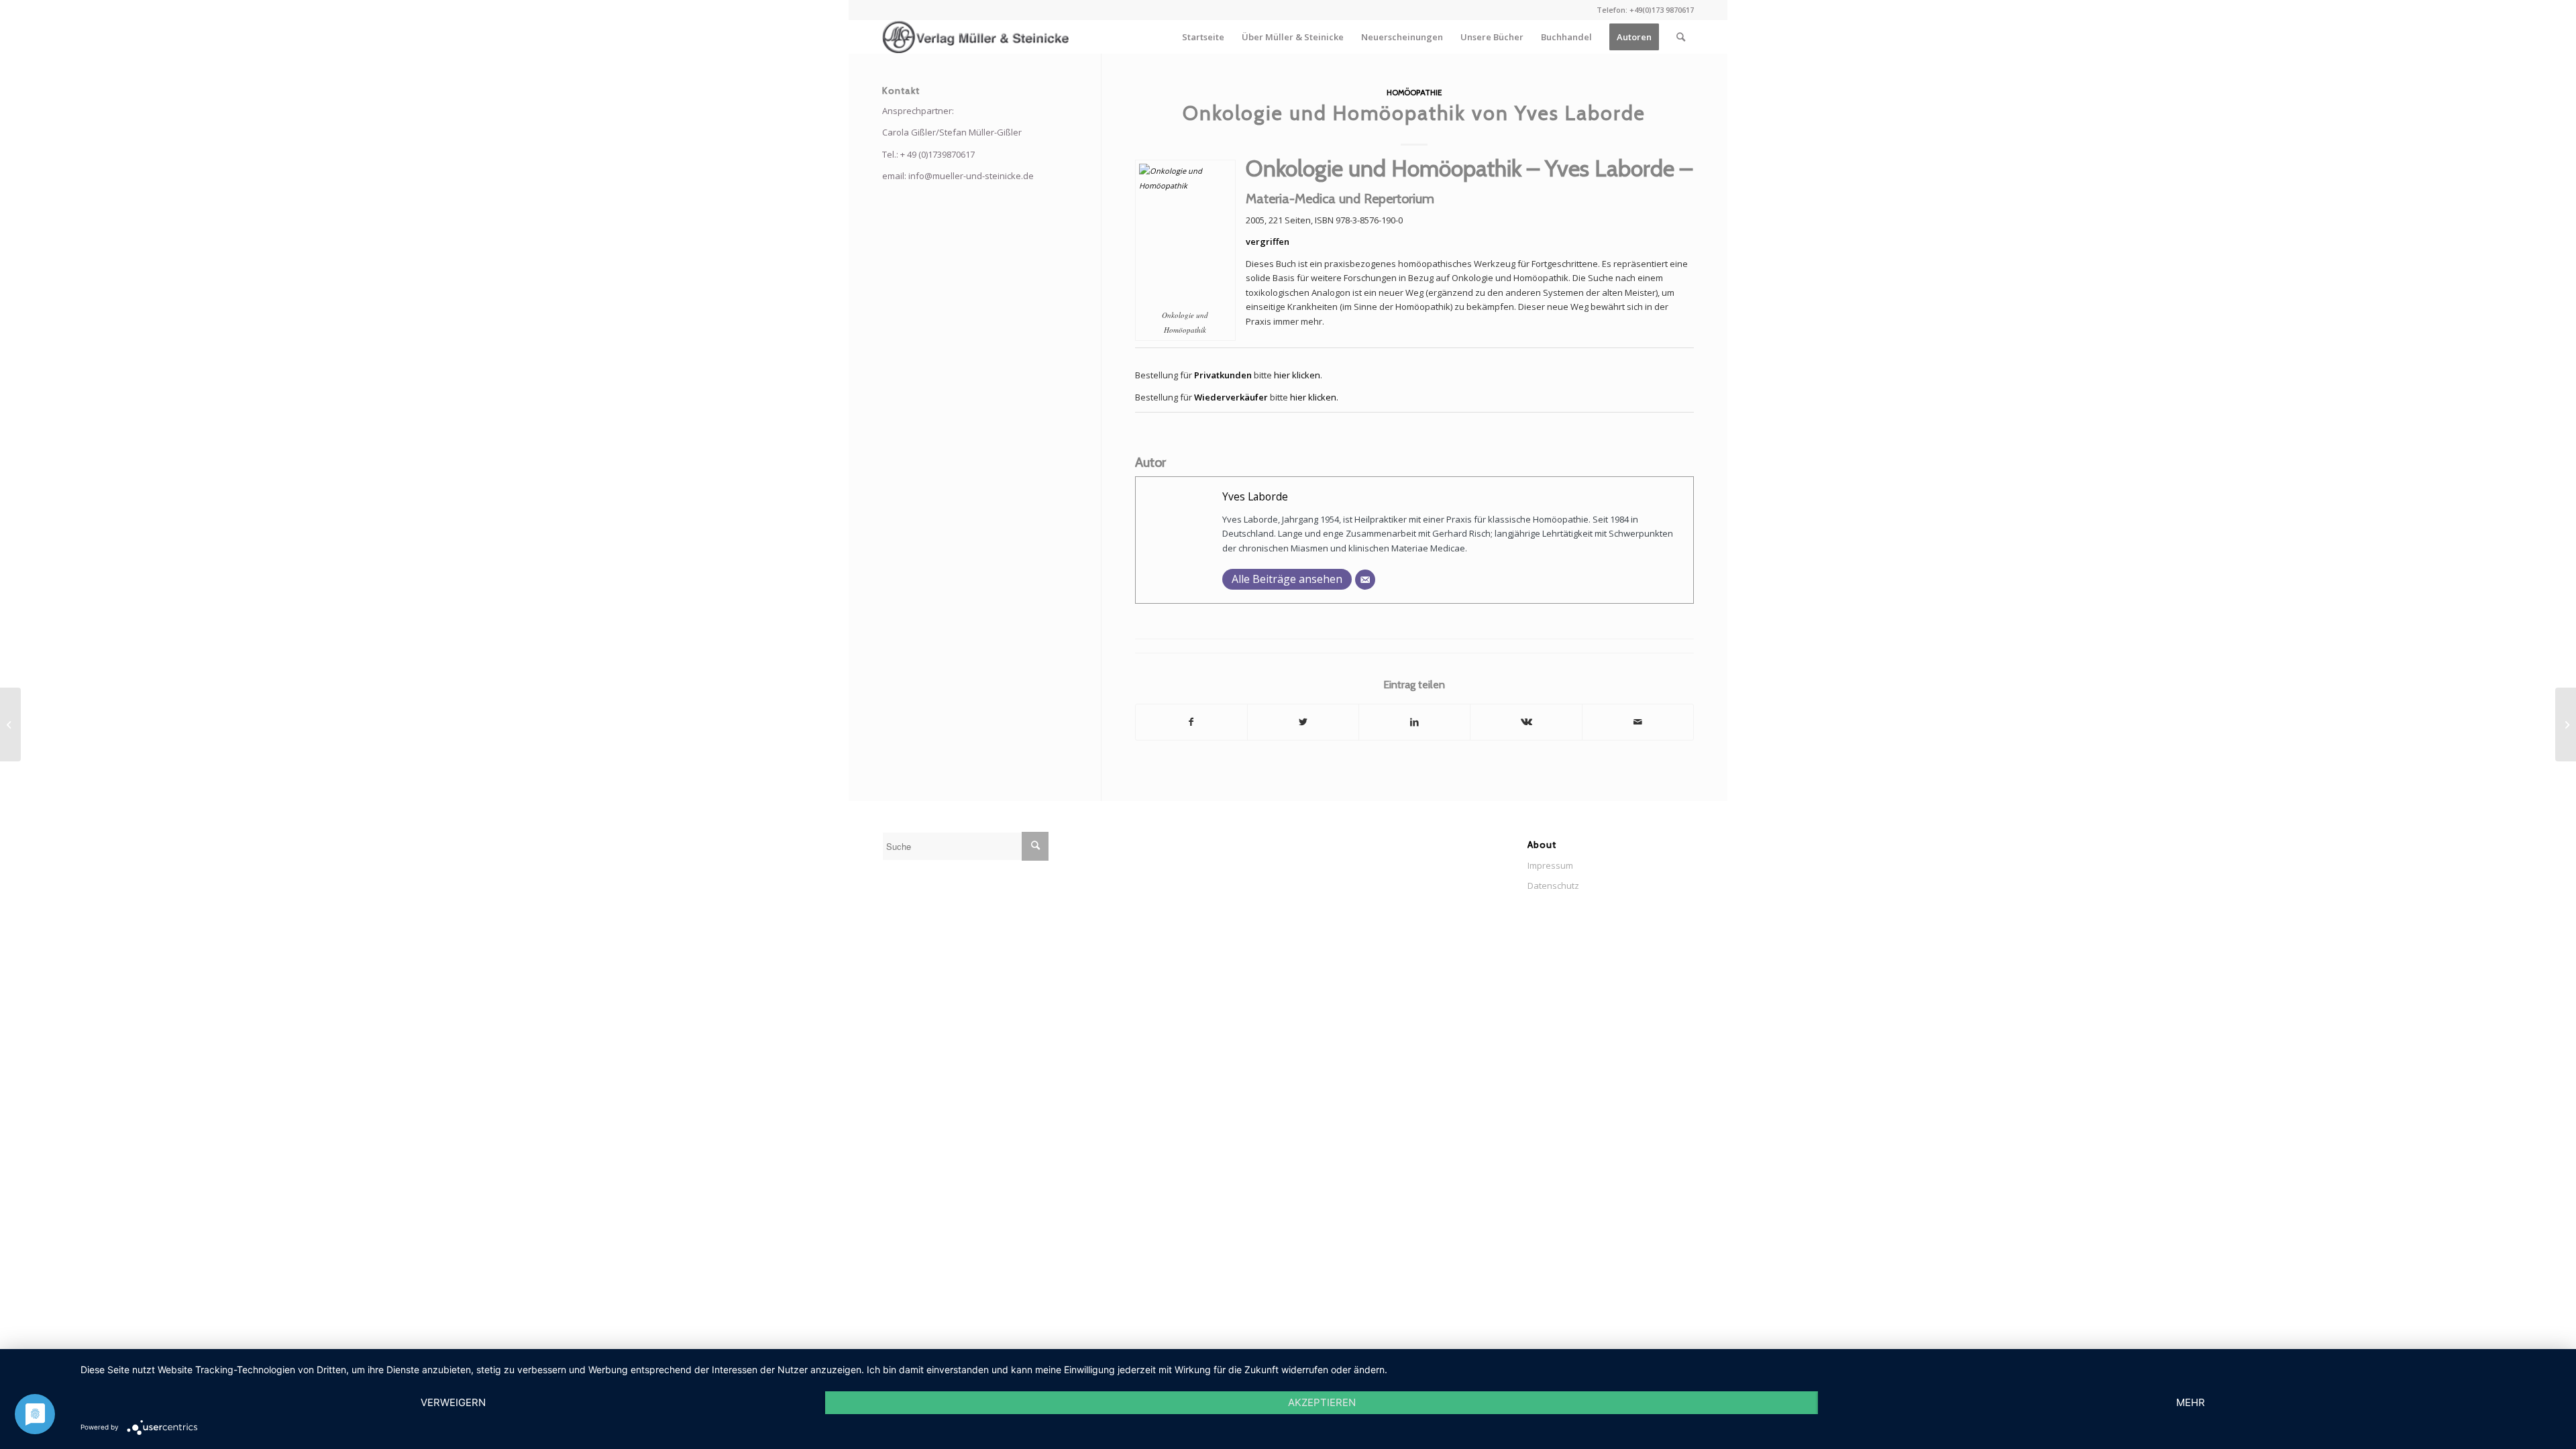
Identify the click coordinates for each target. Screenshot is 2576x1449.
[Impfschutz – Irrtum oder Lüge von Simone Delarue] (10, 724)
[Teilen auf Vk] (1526, 722)
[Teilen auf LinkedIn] (1414, 722)
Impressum (1550, 865)
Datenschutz (1553, 885)
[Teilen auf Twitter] (1303, 722)
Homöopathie (1414, 93)
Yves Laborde (1255, 496)
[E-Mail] (1365, 580)
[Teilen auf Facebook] (1191, 722)
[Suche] (1681, 37)
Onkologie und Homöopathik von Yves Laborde (1414, 113)
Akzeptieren (1322, 1402)
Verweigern (453, 1402)
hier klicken (1297, 375)
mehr (2191, 1402)
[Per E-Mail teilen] (1638, 722)
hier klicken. (1314, 397)
